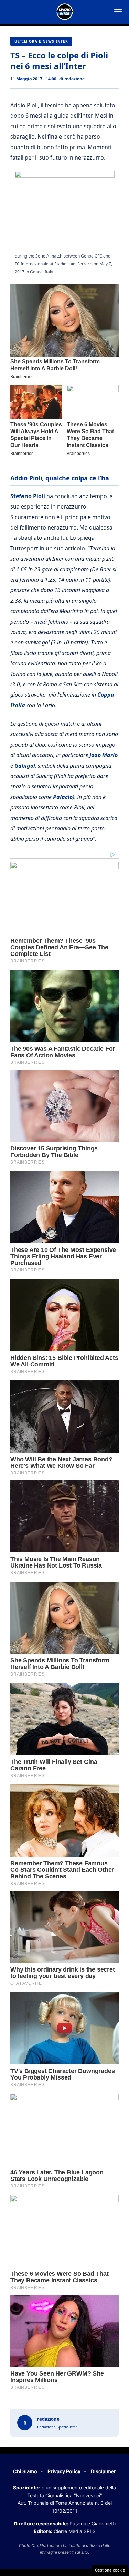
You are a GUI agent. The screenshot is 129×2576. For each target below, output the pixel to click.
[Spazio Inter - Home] (65, 12)
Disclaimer (103, 2471)
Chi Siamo (25, 2471)
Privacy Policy (64, 2471)
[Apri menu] (118, 12)
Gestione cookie (110, 2570)
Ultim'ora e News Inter (41, 41)
